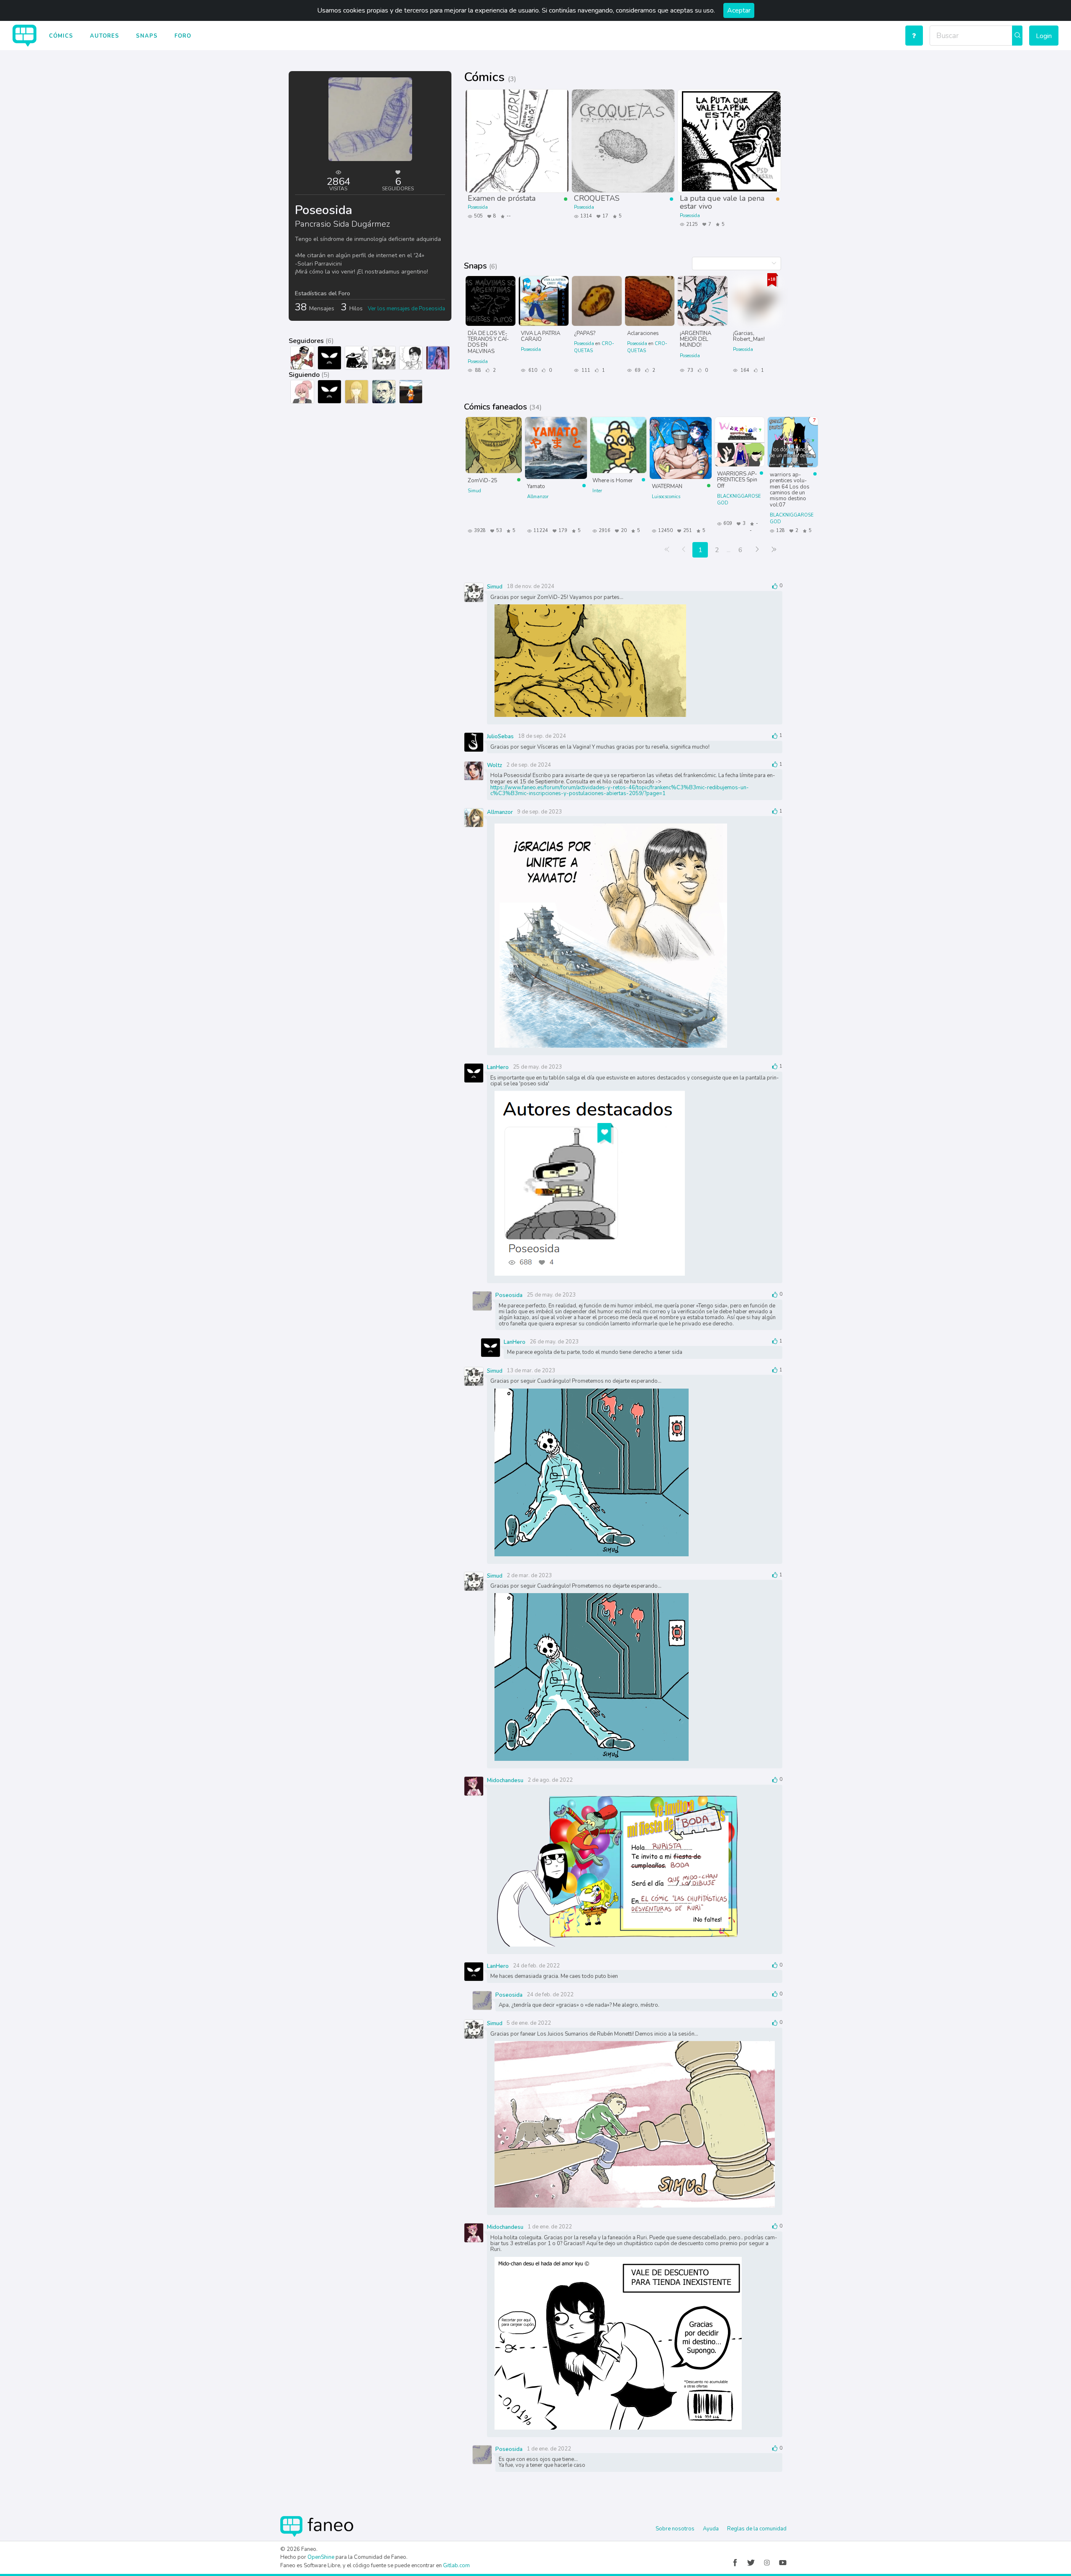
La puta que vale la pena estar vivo (722, 202)
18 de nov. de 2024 (530, 586)
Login (1044, 36)
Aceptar (739, 10)
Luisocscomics (666, 497)
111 (585, 370)
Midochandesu (505, 1780)
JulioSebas (500, 737)
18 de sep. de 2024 (542, 736)
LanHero (498, 1067)
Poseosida (478, 207)
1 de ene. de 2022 (550, 2227)
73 (690, 370)
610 (532, 370)
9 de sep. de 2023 (539, 812)
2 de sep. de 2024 (529, 765)
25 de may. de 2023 (537, 1067)
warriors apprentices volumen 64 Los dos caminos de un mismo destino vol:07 (790, 489)
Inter (597, 491)
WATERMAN (667, 486)
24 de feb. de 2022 (536, 1966)
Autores (105, 36)
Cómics (61, 36)
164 (744, 370)
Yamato (536, 486)
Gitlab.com (456, 2566)
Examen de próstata (502, 198)
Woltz (495, 765)
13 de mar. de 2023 (531, 1371)
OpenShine (321, 2557)
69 (637, 370)
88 (478, 370)
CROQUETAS (597, 198)
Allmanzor (538, 497)
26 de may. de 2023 (554, 1342)
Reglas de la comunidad (757, 2529)
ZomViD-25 (483, 480)
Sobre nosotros (675, 2529)
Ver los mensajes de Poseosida (406, 309)
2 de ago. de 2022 (550, 1780)
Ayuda (711, 2529)
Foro (183, 36)
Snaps (147, 36)
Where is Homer (613, 480)
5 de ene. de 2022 (529, 2023)
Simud (474, 491)
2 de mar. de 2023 (529, 1576)
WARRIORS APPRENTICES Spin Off (737, 480)
